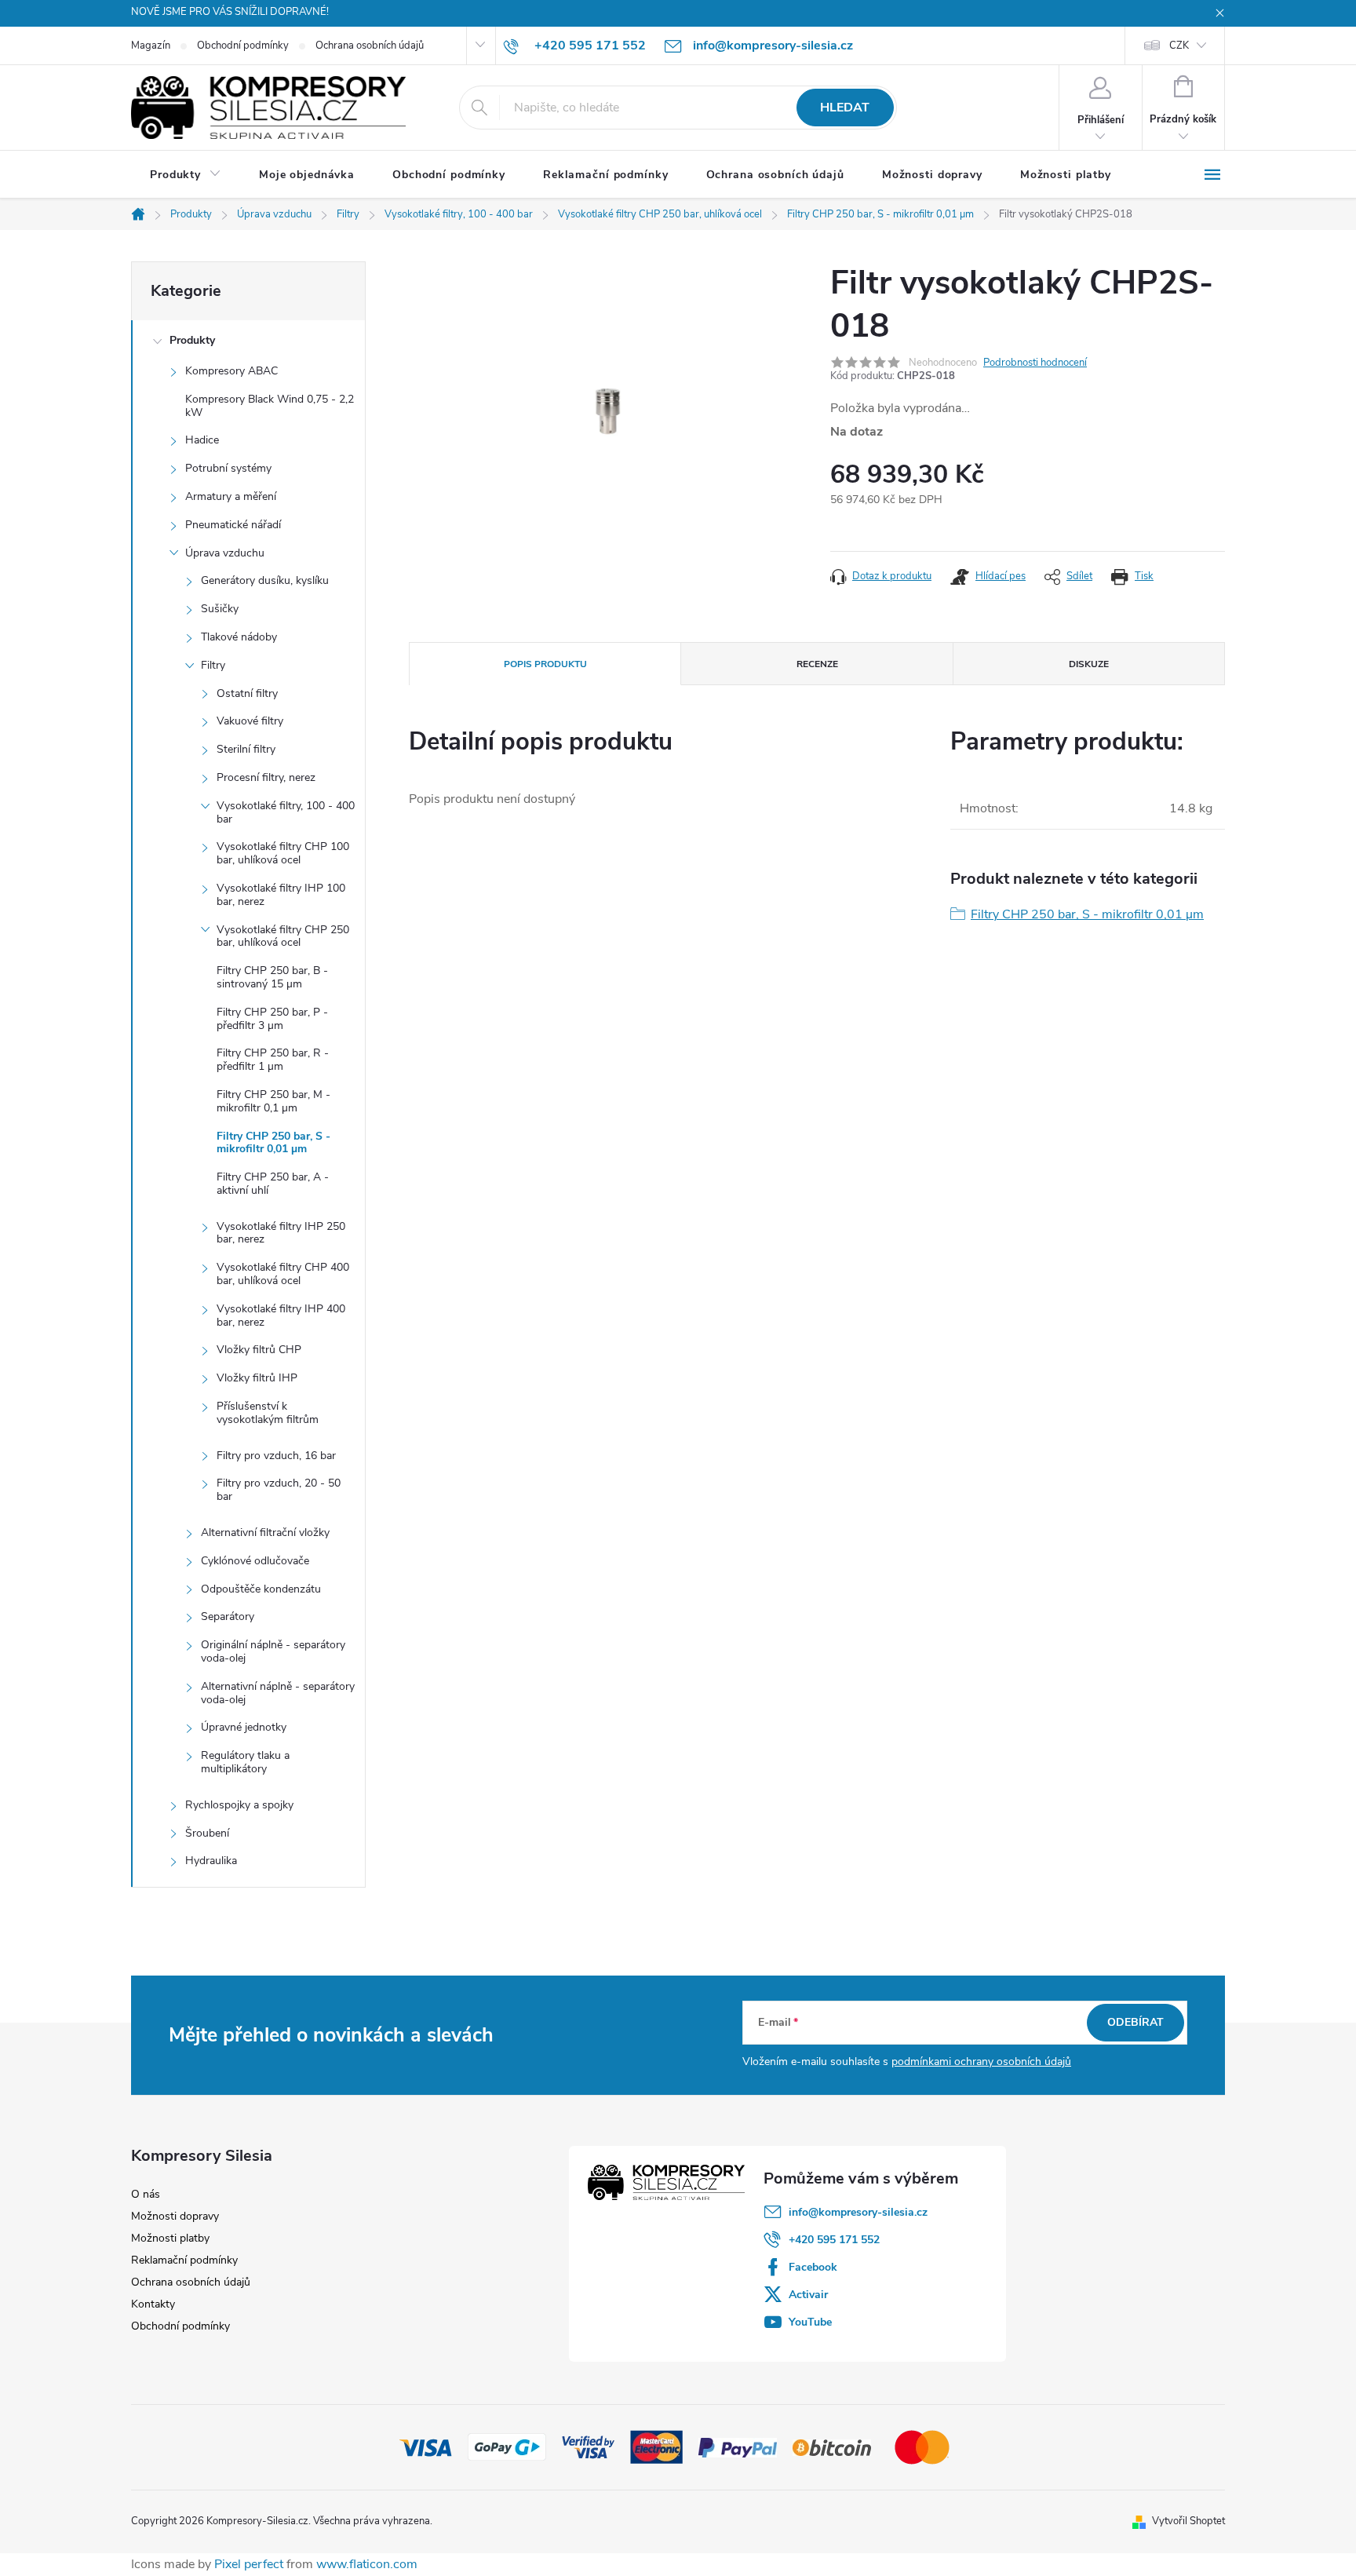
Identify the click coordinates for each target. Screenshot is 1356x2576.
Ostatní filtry (247, 693)
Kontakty (153, 2304)
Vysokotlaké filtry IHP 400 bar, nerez (281, 1315)
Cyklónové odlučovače (255, 1561)
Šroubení (207, 1833)
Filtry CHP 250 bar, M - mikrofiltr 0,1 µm (273, 1101)
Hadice (202, 440)
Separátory (228, 1616)
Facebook (813, 2267)
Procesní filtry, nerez (266, 777)
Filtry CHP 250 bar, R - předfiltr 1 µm (273, 1060)
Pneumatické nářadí (233, 525)
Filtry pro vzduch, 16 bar (276, 1456)
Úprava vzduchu (225, 553)
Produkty (192, 340)
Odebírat (1135, 2022)
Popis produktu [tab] (545, 664)
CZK (1179, 46)
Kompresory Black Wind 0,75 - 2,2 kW (270, 406)
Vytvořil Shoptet (1188, 2521)
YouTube (810, 2322)
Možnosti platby (170, 2238)
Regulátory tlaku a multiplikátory (245, 1762)
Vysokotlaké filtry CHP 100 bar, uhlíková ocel (283, 853)
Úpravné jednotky (244, 1727)
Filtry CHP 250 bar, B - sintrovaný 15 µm (272, 977)
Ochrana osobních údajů (370, 46)
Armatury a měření (231, 496)
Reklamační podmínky (184, 2260)
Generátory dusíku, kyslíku (265, 580)
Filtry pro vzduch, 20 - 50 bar (279, 1490)
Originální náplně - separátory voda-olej (273, 1651)
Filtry (213, 665)
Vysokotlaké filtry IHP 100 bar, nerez (281, 895)
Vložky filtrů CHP (259, 1350)
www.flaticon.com (367, 2564)
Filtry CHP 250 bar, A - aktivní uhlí (273, 1184)
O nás (146, 2194)
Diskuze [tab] (1089, 664)
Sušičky (220, 609)
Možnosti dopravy (175, 2216)
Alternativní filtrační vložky (265, 1532)
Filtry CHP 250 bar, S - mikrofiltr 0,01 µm (273, 1143)
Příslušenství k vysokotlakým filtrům (268, 1413)
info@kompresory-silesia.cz (858, 2212)
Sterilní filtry (246, 749)
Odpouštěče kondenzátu (261, 1589)
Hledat (845, 108)
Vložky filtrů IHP (257, 1378)
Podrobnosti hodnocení (1035, 363)
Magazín (151, 46)
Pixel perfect (249, 2564)
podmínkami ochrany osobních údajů (981, 2062)
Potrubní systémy (228, 468)
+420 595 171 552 (834, 2240)
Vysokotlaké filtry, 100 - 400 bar (286, 812)
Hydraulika (211, 1861)
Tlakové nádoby (239, 637)
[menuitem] (186, 175)
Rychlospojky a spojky (239, 1805)
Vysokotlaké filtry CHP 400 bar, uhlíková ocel (283, 1274)
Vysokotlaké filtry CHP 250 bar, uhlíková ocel (283, 936)
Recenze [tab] (817, 664)
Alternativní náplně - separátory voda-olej (278, 1693)
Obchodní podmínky (243, 46)
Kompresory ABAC (231, 371)
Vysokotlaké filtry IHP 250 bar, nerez (281, 1233)
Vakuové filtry (250, 721)
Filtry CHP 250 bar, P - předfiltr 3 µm (272, 1019)
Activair (808, 2295)
